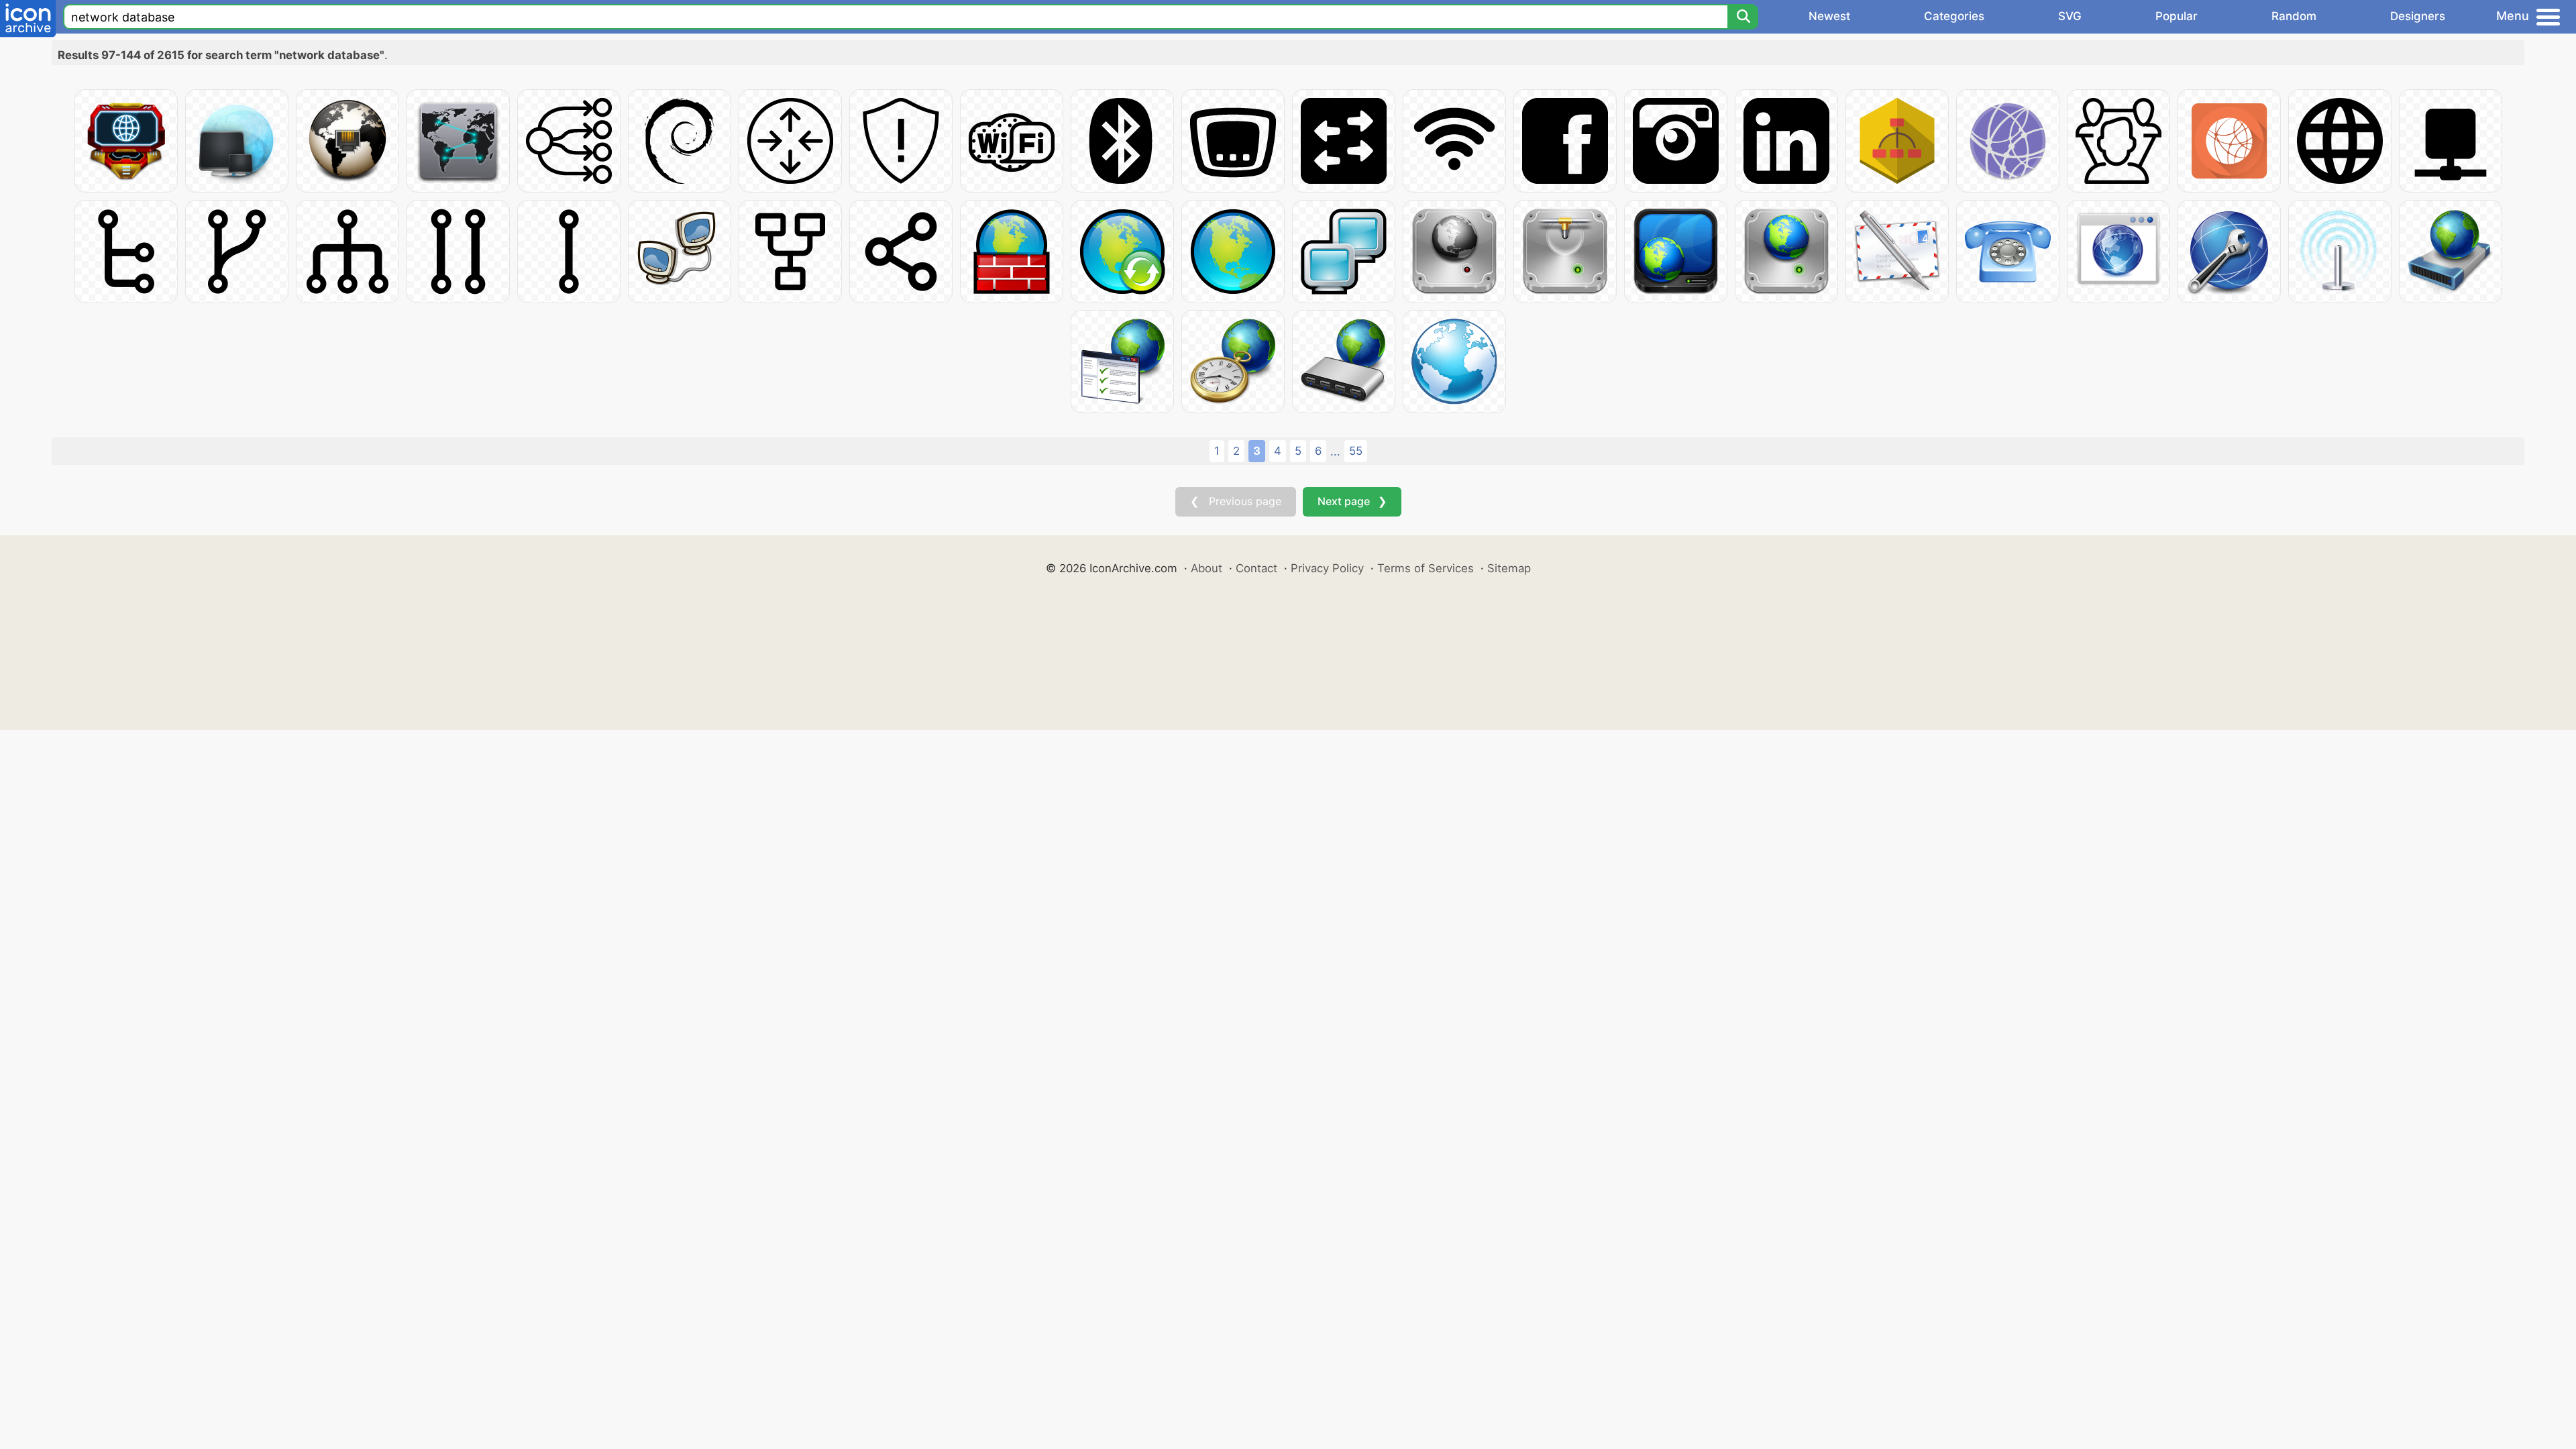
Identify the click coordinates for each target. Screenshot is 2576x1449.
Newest (1829, 16)
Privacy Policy (1327, 568)
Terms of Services (1426, 568)
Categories (1954, 16)
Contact (1256, 568)
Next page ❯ (1352, 501)
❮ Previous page (1236, 501)
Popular (2177, 16)
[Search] (1743, 17)
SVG (2070, 16)
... (1335, 451)
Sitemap (1509, 568)
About (1206, 568)
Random (2294, 16)
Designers (2418, 16)
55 (1356, 451)
